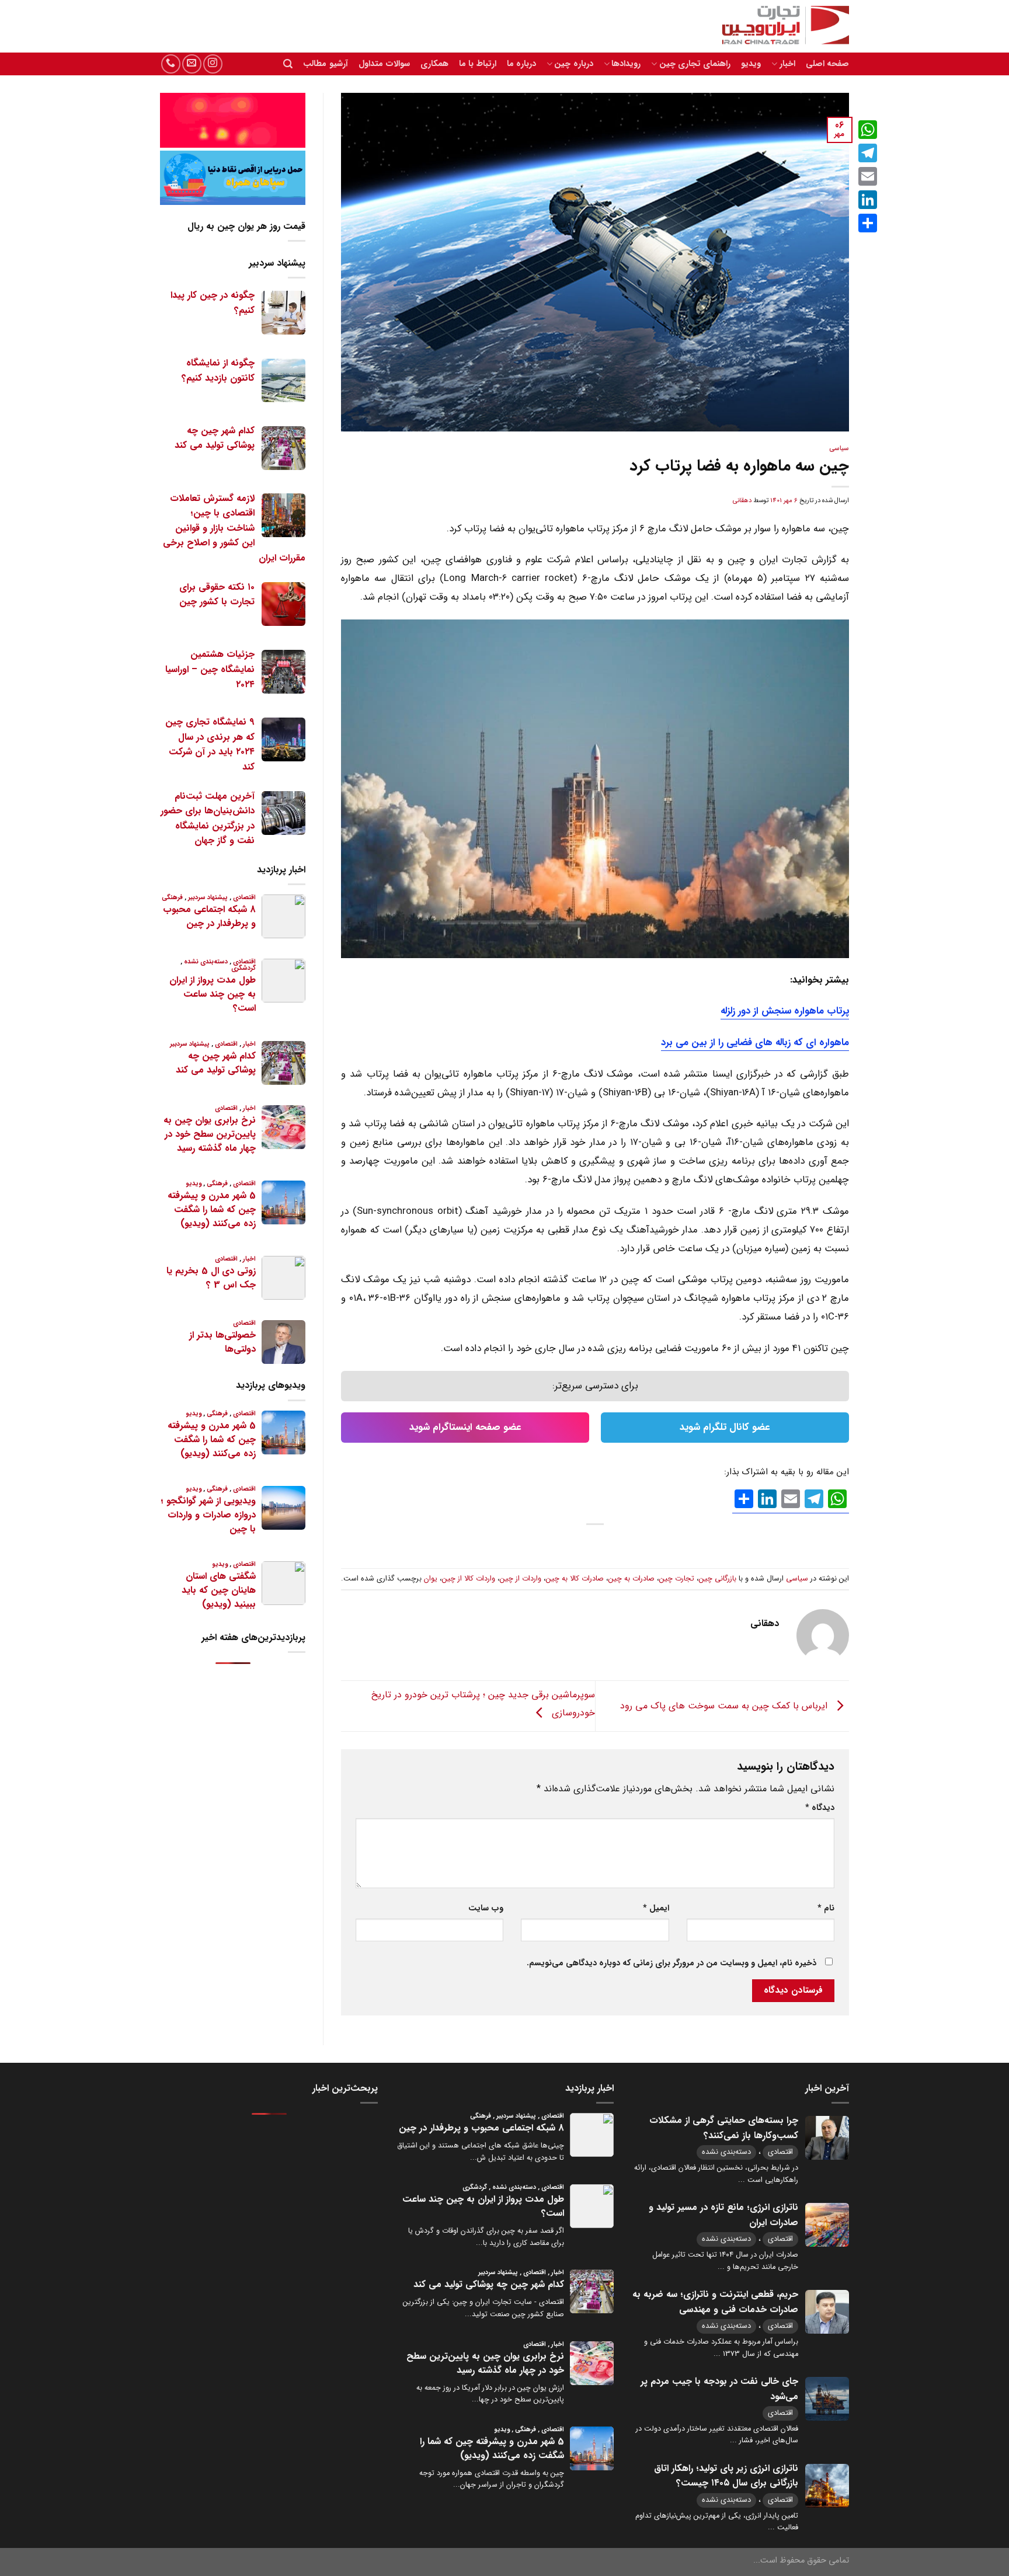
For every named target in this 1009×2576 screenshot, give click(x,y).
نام (826, 1908)
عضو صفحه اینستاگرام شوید (465, 1427)
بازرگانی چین (718, 1579)
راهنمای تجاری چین (695, 64)
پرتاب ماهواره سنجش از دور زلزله (785, 1011)
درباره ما (521, 64)
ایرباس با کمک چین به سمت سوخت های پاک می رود (725, 1705)
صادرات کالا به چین (575, 1579)
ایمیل (656, 1908)
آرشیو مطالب (325, 64)
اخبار (787, 64)
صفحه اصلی (827, 64)
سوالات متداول (384, 64)
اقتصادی (780, 2152)
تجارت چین (677, 1579)
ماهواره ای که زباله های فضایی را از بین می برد (755, 1042)
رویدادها (626, 64)
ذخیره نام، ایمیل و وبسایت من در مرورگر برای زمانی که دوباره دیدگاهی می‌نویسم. (671, 1963)
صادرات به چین (632, 1579)
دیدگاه (820, 1808)
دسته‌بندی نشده (726, 2152)
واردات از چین (521, 1579)
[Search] (288, 64)
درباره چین (573, 64)
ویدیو (751, 64)
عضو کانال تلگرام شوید (725, 1427)
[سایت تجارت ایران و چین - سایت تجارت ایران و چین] (779, 26)
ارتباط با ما (478, 64)
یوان (431, 1579)
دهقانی (742, 500)
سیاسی (839, 448)
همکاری (434, 64)
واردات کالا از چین (469, 1579)
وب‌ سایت (486, 1908)
